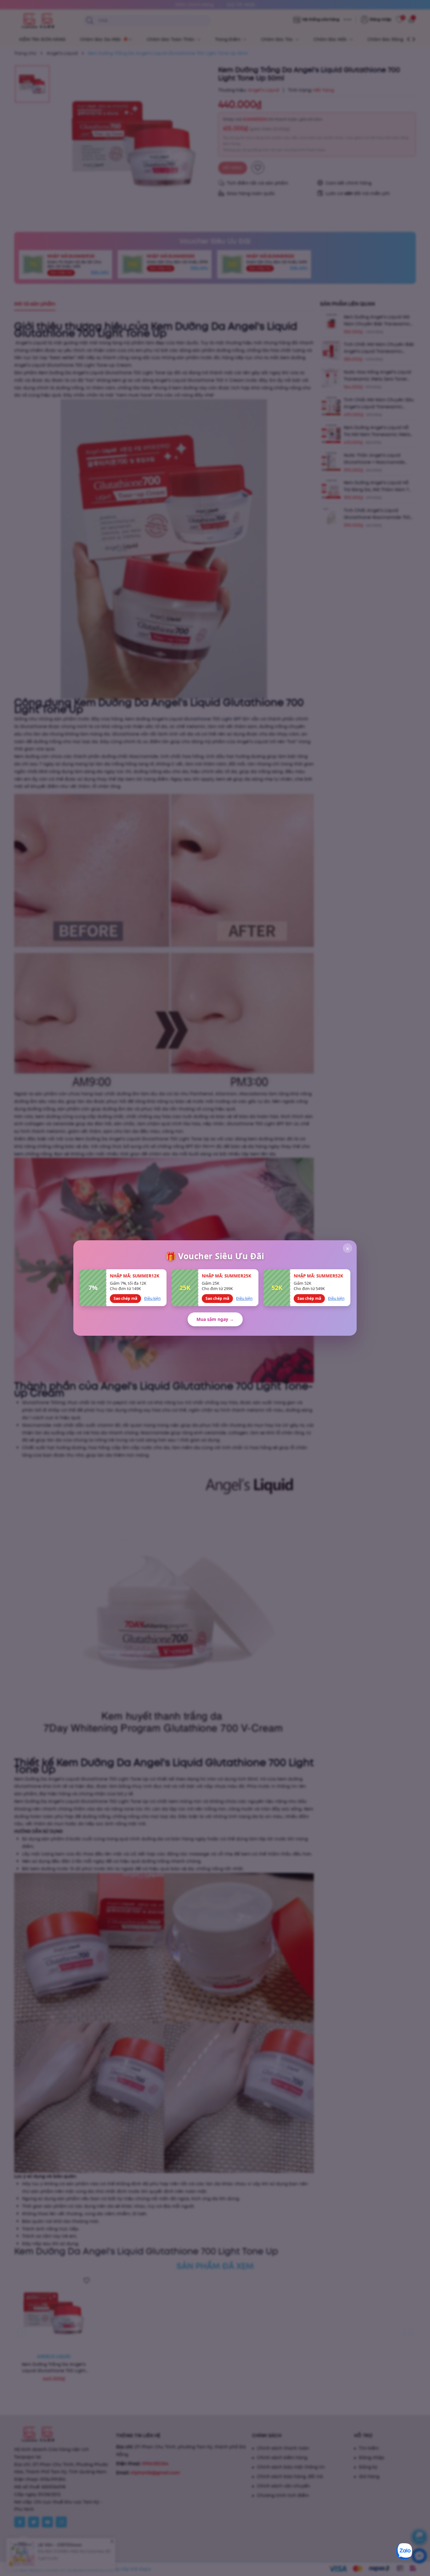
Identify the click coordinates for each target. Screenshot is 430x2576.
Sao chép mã (125, 1298)
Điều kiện (152, 1298)
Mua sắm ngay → (215, 1319)
